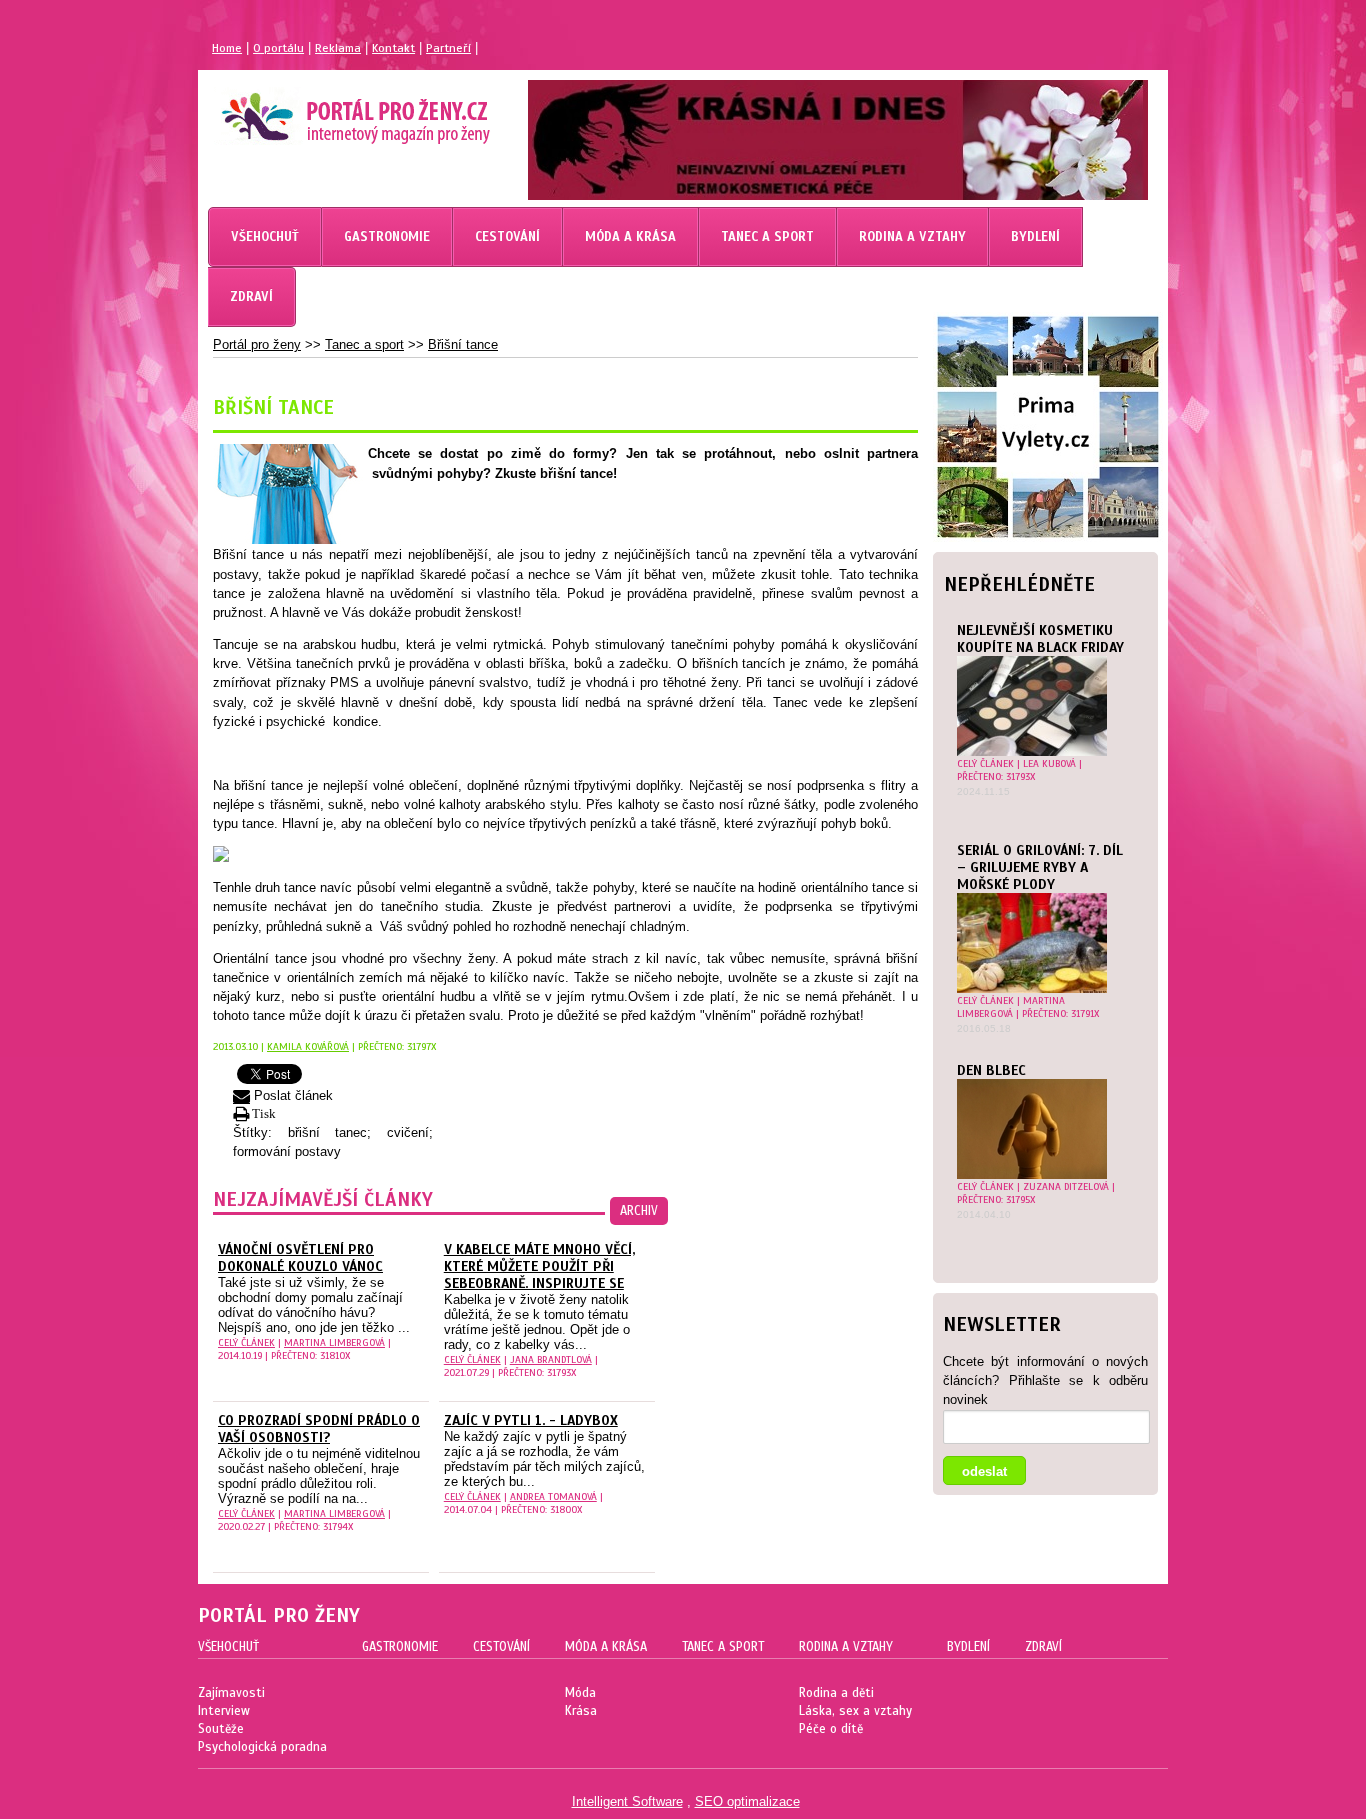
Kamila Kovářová (308, 1046)
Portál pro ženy (257, 344)
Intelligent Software (627, 1801)
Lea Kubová (1049, 763)
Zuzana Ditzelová (1066, 1186)
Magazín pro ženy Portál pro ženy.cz (321, 110)
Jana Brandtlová (551, 1359)
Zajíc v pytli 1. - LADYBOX (531, 1420)
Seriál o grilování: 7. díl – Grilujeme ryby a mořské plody (1040, 867)
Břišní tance (463, 344)
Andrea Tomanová (553, 1496)
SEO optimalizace (747, 1801)
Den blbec (991, 1070)
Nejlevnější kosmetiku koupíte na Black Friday (1040, 639)
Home (227, 48)
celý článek (985, 763)
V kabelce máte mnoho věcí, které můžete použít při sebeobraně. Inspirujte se (539, 1266)
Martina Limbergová (1011, 1007)
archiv (639, 1211)
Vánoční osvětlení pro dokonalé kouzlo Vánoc (300, 1258)
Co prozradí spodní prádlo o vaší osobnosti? (319, 1429)
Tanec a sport (364, 344)
